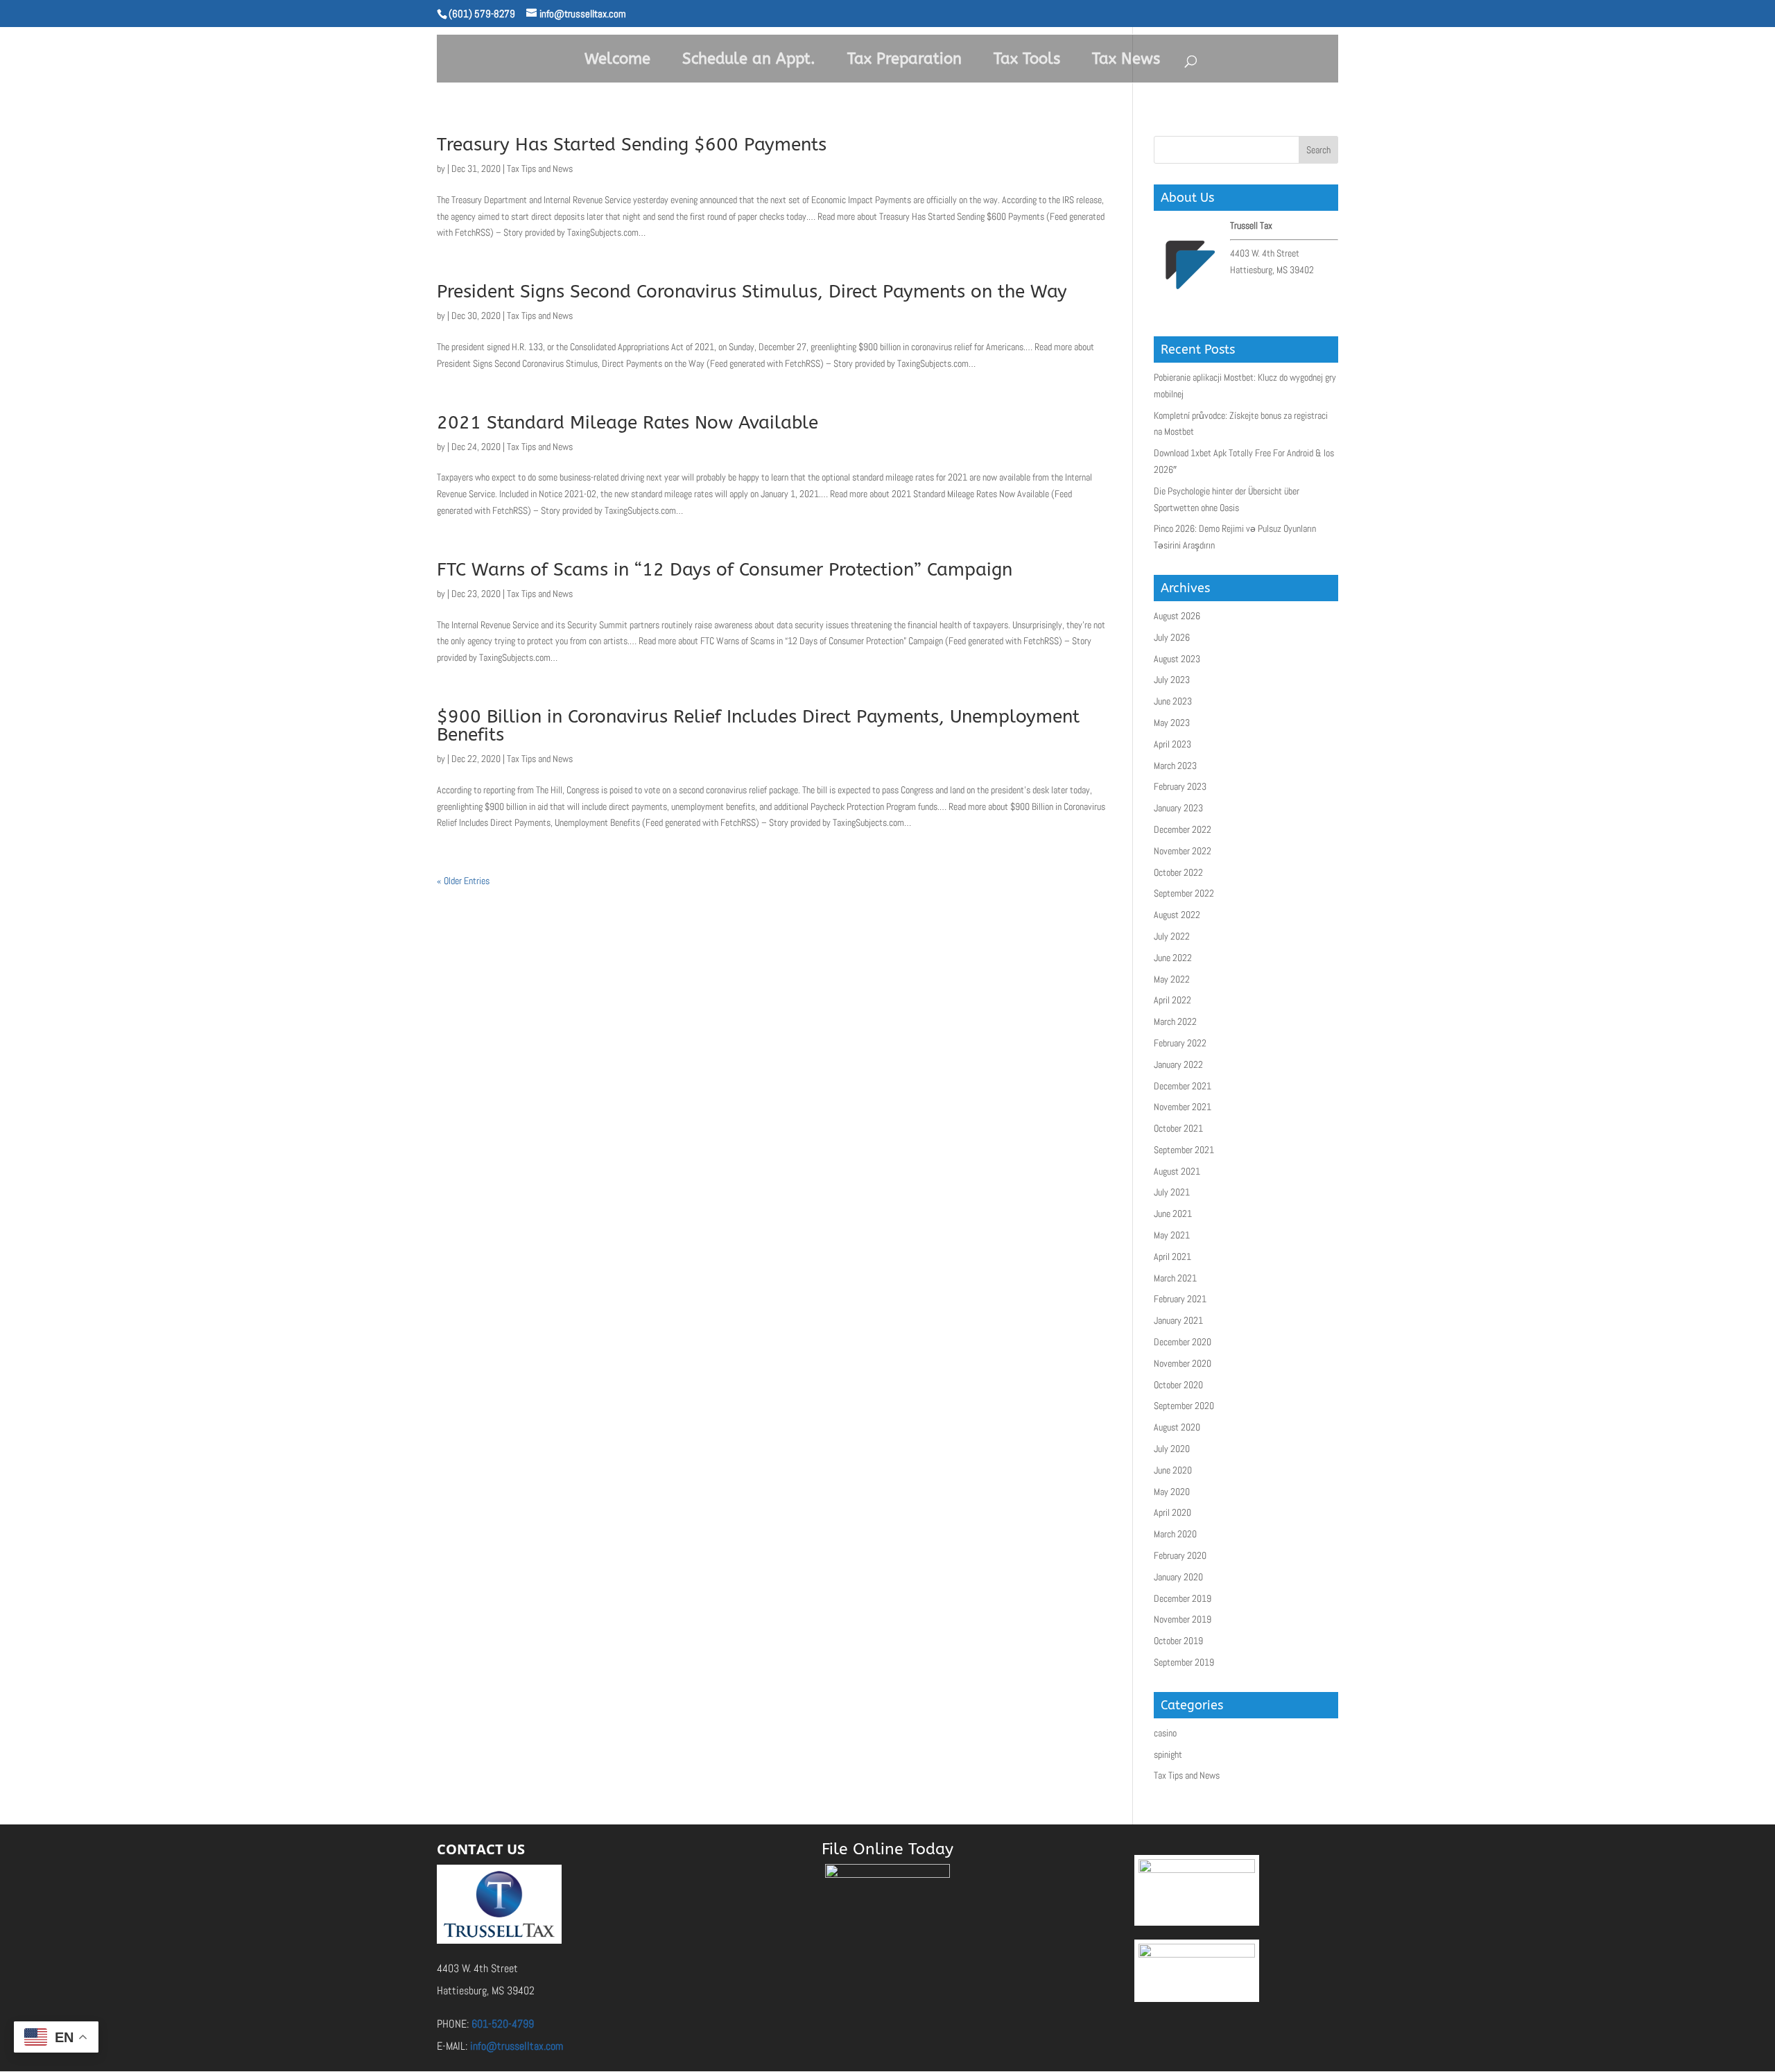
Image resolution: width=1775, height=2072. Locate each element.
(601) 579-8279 (482, 14)
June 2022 (1173, 958)
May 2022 (1172, 979)
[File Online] (887, 1916)
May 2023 (1172, 723)
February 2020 (1180, 1555)
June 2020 (1173, 1470)
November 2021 (1183, 1107)
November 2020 (1183, 1363)
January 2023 (1178, 808)
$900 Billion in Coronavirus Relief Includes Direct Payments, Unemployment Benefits (758, 726)
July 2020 (1172, 1449)
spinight (1168, 1754)
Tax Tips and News (540, 169)
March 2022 (1175, 1021)
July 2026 (1172, 637)
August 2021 (1177, 1171)
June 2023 (1173, 701)
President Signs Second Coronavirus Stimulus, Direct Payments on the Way (752, 292)
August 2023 (1177, 659)
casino (1165, 1733)
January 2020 (1178, 1577)
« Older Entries (463, 881)
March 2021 (1175, 1278)
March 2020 (1175, 1534)
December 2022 (1183, 829)
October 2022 (1178, 872)
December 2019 (1183, 1598)
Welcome (617, 59)
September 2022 (1184, 893)
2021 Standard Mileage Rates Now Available (627, 423)
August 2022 (1177, 915)
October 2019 (1178, 1641)
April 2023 (1172, 744)
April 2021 (1172, 1257)
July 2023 (1172, 680)
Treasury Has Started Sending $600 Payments (632, 145)
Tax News (1126, 59)
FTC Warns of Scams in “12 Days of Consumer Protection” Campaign (725, 570)
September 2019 (1184, 1662)
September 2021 (1184, 1150)
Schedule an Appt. (749, 59)
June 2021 (1173, 1214)
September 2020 (1184, 1406)
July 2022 (1172, 936)
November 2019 (1183, 1619)
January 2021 (1178, 1320)
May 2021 (1172, 1235)
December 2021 (1183, 1086)
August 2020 (1177, 1427)
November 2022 (1183, 851)
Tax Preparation (904, 59)
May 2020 (1172, 1492)
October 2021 (1178, 1128)
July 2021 (1172, 1192)
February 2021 (1180, 1299)
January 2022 (1178, 1064)
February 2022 (1180, 1043)
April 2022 (1172, 1000)
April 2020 (1172, 1512)
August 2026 (1177, 616)
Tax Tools (1027, 59)
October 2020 (1178, 1385)
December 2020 (1183, 1342)
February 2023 (1180, 786)
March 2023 (1175, 766)
